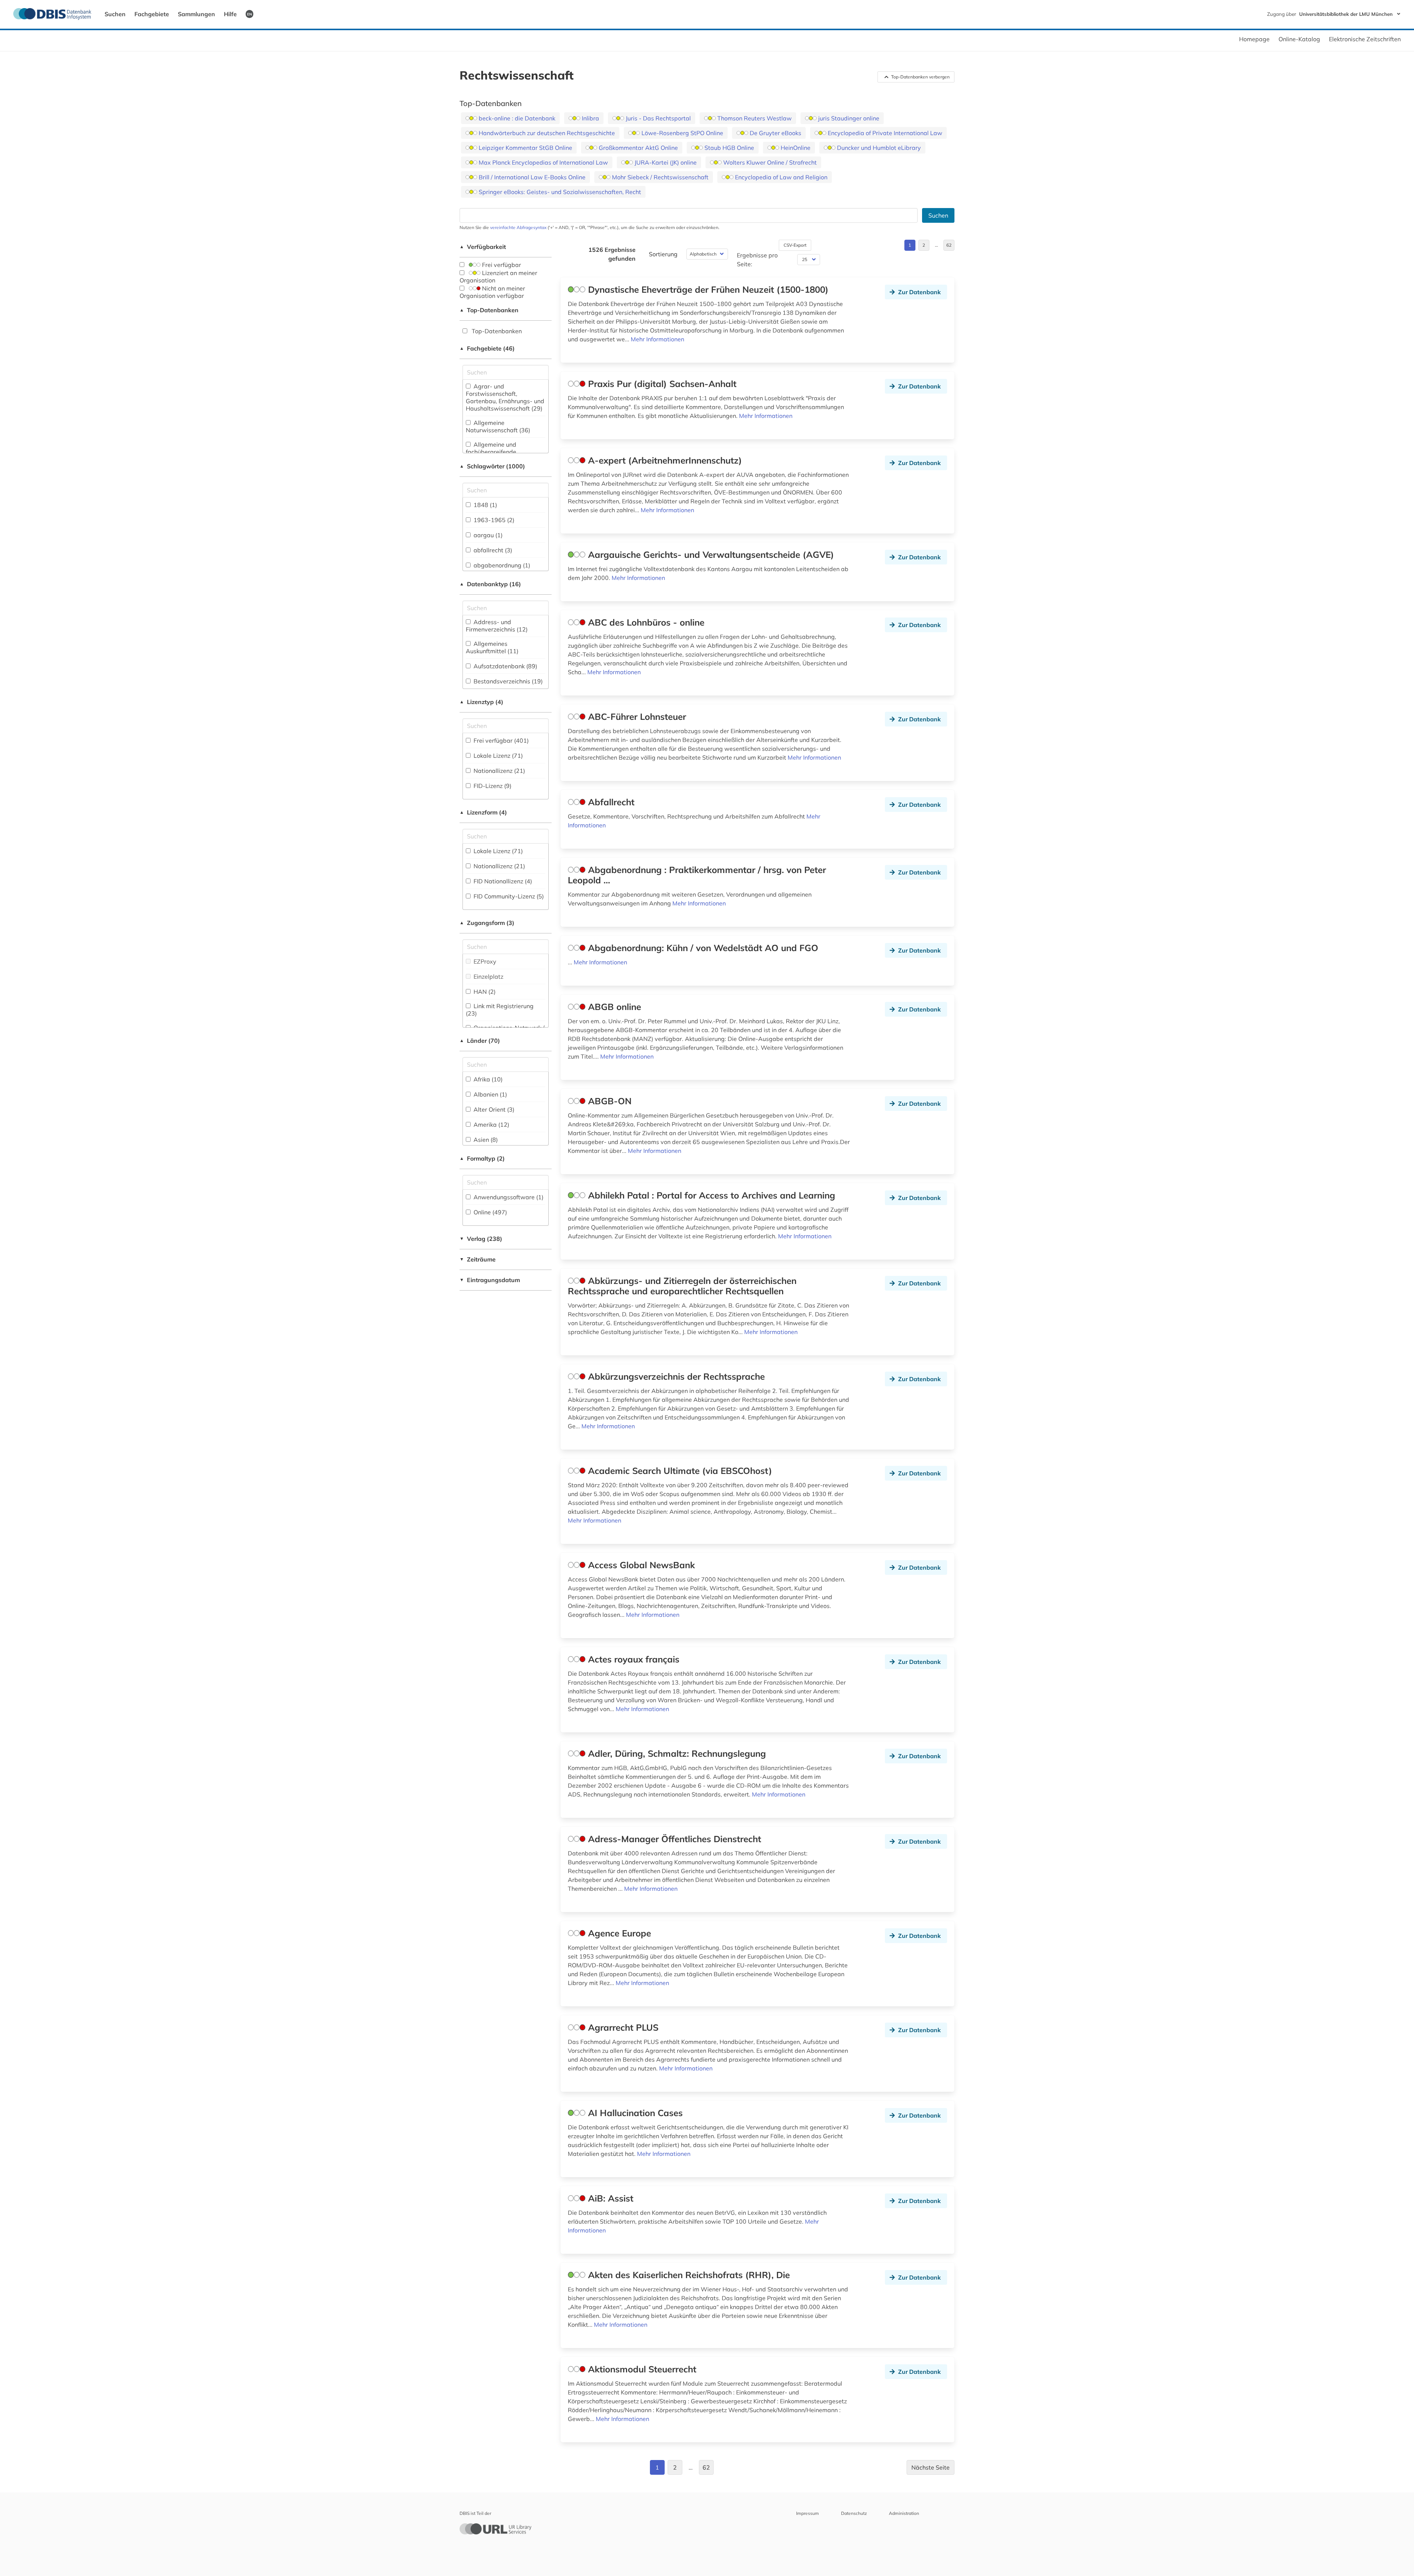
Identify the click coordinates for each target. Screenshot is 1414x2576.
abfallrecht (492, 550)
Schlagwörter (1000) (492, 466)
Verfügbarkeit (483, 247)
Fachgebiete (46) (487, 348)
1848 (485, 505)
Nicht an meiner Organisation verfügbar (492, 292)
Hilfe (230, 14)
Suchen (115, 14)
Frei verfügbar (501, 265)
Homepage (1254, 39)
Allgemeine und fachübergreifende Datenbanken (493, 452)
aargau (487, 535)
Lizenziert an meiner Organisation (498, 277)
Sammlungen (196, 14)
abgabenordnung (501, 565)
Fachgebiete (152, 14)
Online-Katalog (1299, 39)
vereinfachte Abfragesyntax (518, 227)
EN (249, 14)
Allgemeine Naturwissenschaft (498, 426)
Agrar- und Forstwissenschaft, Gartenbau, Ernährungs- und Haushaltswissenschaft (505, 397)
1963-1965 (493, 520)
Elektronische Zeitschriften (1365, 39)
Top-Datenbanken (489, 310)
